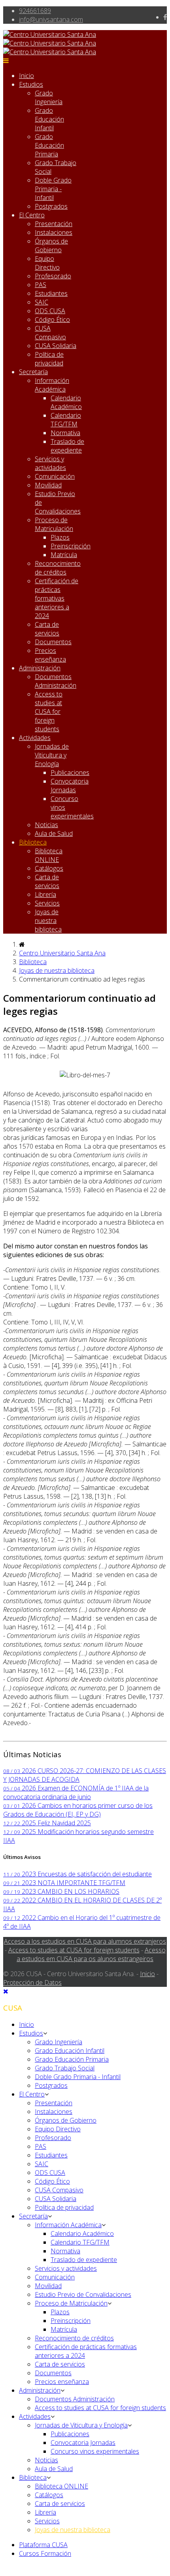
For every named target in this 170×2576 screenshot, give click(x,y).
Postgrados (51, 206)
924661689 (35, 11)
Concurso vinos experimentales (95, 2451)
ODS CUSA (50, 311)
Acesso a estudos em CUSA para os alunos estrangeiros (91, 1954)
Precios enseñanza (50, 655)
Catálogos (49, 868)
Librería (45, 894)
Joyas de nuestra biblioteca (48, 921)
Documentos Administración (56, 681)
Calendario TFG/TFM (66, 420)
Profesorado (53, 276)
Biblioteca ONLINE (49, 855)
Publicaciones (70, 772)
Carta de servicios (47, 629)
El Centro (32, 215)
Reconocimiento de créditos (58, 568)
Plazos (60, 537)
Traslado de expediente (67, 446)
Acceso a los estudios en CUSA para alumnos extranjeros (85, 1941)
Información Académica (52, 385)
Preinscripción (71, 546)
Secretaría (33, 372)
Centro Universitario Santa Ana (62, 953)
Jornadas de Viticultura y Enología (52, 755)
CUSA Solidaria (56, 346)
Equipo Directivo (47, 263)
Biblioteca (33, 842)
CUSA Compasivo (50, 333)
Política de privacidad (49, 359)
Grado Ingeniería (49, 97)
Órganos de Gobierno (51, 245)
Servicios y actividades (50, 463)
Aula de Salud (54, 833)
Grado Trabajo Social (65, 2068)
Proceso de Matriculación (54, 524)
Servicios (47, 903)
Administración (40, 668)
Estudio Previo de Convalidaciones (83, 2294)
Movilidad (48, 485)
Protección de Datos (32, 1982)
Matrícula (64, 555)
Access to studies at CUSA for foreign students (49, 712)
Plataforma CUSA (43, 2545)
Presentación (54, 224)
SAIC (42, 302)
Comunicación (55, 476)
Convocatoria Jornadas (70, 786)
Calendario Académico (66, 402)
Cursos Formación (45, 2553)
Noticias (46, 825)
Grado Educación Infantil (49, 119)
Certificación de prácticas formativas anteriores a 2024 (57, 598)
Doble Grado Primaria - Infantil (53, 189)
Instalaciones (54, 232)
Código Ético (52, 320)
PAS (41, 285)
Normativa (65, 433)
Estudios (31, 84)
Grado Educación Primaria (49, 145)
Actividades (35, 738)
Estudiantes (51, 293)
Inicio (26, 76)
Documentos (53, 642)
